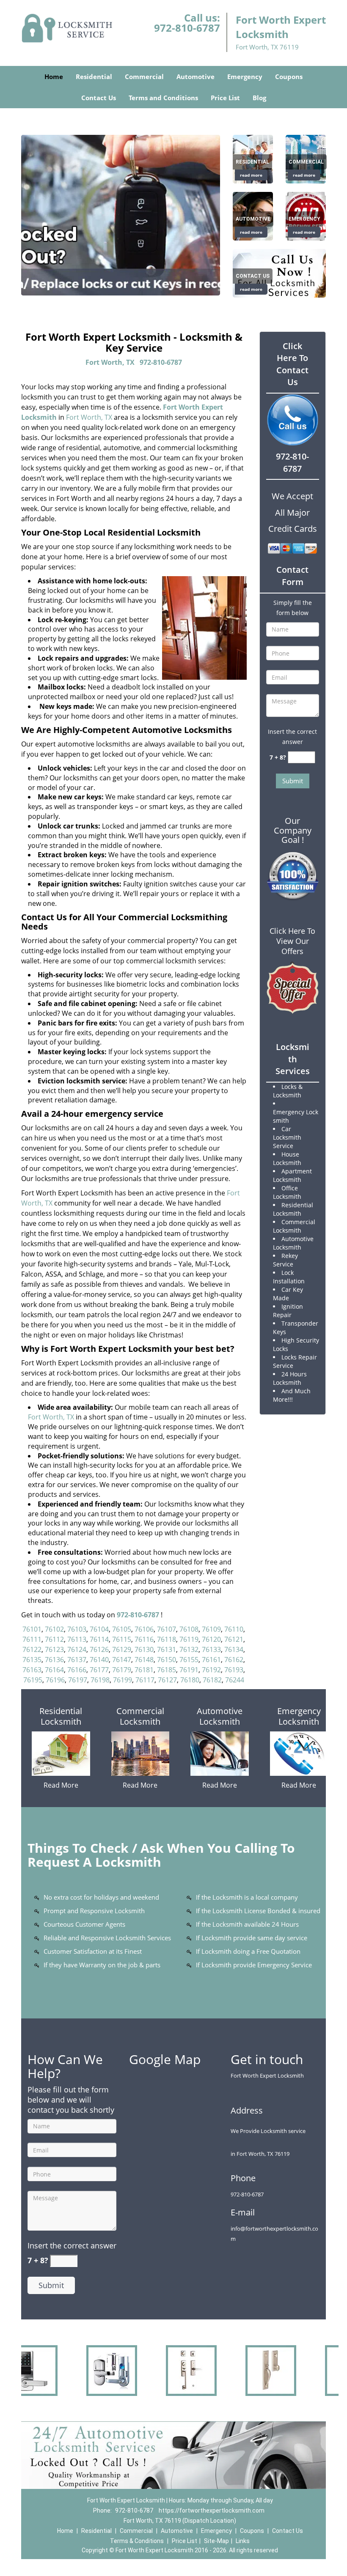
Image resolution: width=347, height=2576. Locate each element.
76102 (54, 1629)
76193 (234, 1670)
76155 (189, 1660)
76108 (189, 1629)
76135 (32, 1660)
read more (251, 175)
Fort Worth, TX (110, 362)
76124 (77, 1649)
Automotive (196, 77)
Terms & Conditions (137, 2541)
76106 (144, 1629)
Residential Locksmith (61, 1716)
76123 (54, 1649)
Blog (259, 98)
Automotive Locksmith (220, 1716)
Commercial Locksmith (140, 1716)
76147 (122, 1660)
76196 (55, 1680)
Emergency (245, 77)
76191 (189, 1670)
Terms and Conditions (163, 98)
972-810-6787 (187, 28)
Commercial (144, 77)
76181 (144, 1670)
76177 (99, 1670)
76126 (99, 1649)
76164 (54, 1670)
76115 (122, 1639)
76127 (167, 1680)
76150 (167, 1660)
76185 (167, 1670)
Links (243, 2541)
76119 (189, 1639)
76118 (167, 1639)
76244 (235, 1680)
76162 (234, 1660)
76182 (212, 1680)
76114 (99, 1639)
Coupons (289, 77)
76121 (234, 1639)
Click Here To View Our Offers (292, 941)
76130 (144, 1649)
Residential (94, 77)
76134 (234, 1649)
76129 (122, 1649)
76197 (78, 1680)
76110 (234, 1629)
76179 (122, 1670)
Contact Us (99, 98)
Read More (61, 1785)
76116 (144, 1639)
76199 (123, 1680)
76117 (145, 1680)
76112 (54, 1639)
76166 (77, 1670)
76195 (33, 1680)
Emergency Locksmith (299, 1716)
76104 (99, 1629)
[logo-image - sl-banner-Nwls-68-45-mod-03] (121, 215)
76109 (211, 1629)
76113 (77, 1639)
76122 (32, 1649)
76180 (190, 1680)
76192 (211, 1670)
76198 (100, 1680)
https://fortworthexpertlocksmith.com (212, 2510)
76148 (144, 1660)
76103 (77, 1629)
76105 (122, 1629)
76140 (99, 1660)
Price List (225, 98)
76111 (32, 1639)
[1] (279, 272)
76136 (54, 1660)
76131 (167, 1649)
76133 (211, 1649)
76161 (211, 1660)
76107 (167, 1629)
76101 (32, 1629)
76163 (32, 1670)
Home (54, 77)
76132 (189, 1649)
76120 (211, 1639)
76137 (77, 1660)
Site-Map (216, 2541)
